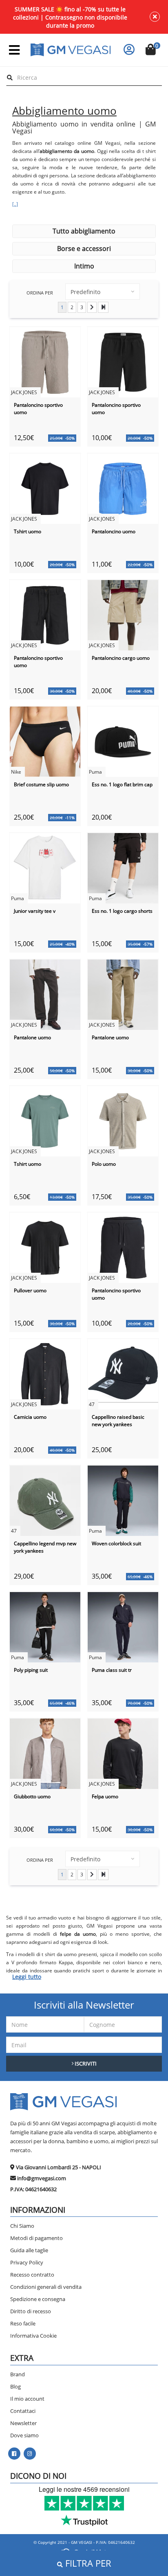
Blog (15, 2386)
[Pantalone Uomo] (45, 994)
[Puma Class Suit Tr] (123, 1626)
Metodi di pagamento (36, 2238)
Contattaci (23, 2411)
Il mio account (27, 2399)
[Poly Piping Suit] (45, 1626)
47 (92, 1404)
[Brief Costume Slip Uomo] (45, 741)
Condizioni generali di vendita (46, 2287)
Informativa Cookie (33, 2336)
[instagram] (30, 2454)
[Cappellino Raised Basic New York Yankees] (123, 1373)
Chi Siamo (22, 2226)
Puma (95, 772)
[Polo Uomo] (123, 1120)
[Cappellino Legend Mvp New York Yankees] (45, 1500)
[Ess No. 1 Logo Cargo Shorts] (123, 867)
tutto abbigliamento (84, 231)
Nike (16, 772)
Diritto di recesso (31, 2311)
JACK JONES (24, 392)
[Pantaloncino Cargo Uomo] (123, 614)
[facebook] (14, 2454)
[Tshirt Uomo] (45, 488)
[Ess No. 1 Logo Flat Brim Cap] (123, 741)
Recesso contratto (32, 2275)
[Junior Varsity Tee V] (45, 867)
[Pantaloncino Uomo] (123, 488)
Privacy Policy (27, 2262)
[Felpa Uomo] (123, 1753)
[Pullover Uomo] (45, 1247)
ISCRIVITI (85, 2063)
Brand (18, 2374)
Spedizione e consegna (38, 2299)
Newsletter (23, 2423)
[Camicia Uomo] (45, 1373)
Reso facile (23, 2323)
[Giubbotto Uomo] (45, 1753)
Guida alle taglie (29, 2250)
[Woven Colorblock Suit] (123, 1500)
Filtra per (87, 2563)
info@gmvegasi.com (42, 2178)
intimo (84, 266)
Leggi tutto (27, 1977)
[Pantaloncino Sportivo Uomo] (45, 361)
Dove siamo (24, 2435)
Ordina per (40, 293)
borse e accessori (84, 249)
